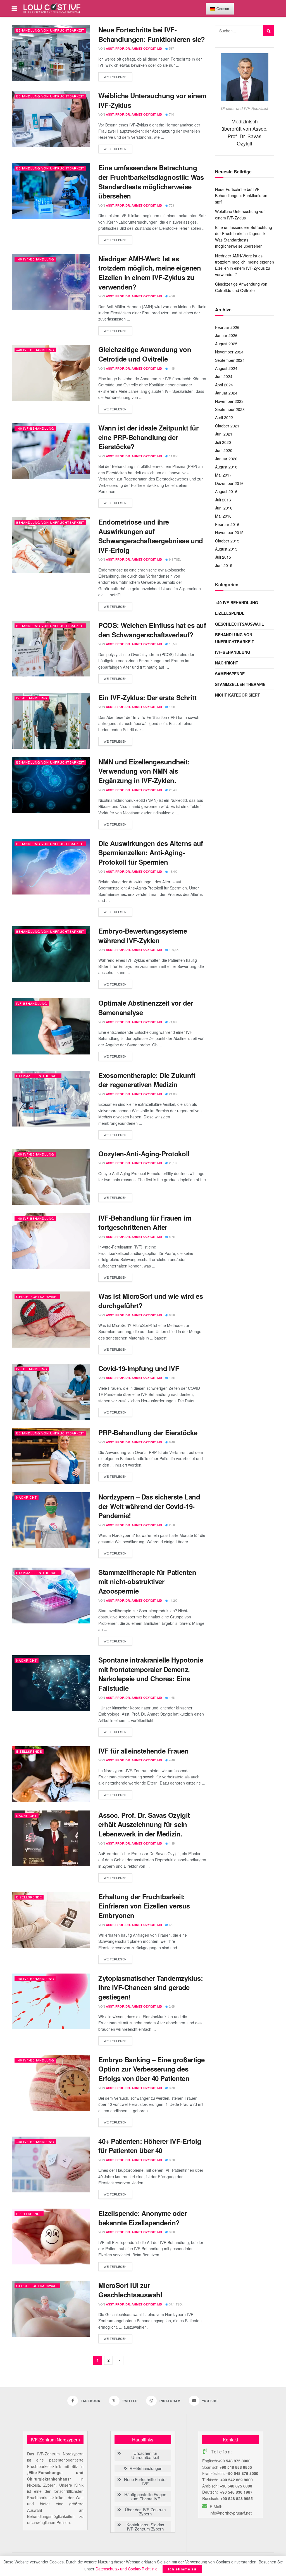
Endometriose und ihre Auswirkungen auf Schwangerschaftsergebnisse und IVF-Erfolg (151, 536)
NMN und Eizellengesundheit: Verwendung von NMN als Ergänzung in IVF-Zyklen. (144, 771)
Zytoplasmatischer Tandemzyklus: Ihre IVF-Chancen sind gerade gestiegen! (151, 1987)
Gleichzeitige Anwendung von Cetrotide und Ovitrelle (145, 354)
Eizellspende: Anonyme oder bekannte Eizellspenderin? (143, 2218)
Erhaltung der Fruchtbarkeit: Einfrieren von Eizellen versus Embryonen (144, 1906)
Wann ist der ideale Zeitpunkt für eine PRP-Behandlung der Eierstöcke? (148, 437)
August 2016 (226, 491)
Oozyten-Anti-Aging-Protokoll (144, 1154)
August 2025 (226, 344)
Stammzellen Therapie (38, 1076)
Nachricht (27, 1497)
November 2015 (229, 532)
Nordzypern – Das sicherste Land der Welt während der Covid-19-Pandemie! (149, 1506)
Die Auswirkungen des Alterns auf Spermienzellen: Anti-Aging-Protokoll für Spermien (151, 852)
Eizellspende (29, 1751)
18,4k (172, 871)
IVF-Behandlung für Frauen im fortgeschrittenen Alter (145, 1223)
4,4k (172, 1760)
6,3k (172, 1315)
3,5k (172, 2088)
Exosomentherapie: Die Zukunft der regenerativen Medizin (147, 1080)
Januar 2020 (226, 459)
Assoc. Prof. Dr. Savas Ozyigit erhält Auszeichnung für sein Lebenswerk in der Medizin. (144, 1824)
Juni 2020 (224, 450)
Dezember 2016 (229, 483)
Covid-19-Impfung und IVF (139, 1368)
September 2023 (230, 409)
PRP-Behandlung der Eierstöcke (148, 1432)
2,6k (172, 2006)
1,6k (172, 707)
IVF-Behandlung (32, 698)
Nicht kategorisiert (238, 695)
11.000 (173, 456)
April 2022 (224, 417)
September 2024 (230, 360)
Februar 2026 (227, 327)
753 (171, 205)
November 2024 (229, 352)
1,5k (172, 1377)
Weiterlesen (115, 76)
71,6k (172, 1022)
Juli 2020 (223, 442)
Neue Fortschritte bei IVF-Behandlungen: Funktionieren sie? (152, 34)
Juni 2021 (224, 434)
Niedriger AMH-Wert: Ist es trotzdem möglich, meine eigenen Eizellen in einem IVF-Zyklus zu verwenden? (150, 273)
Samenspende (230, 674)
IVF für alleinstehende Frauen (143, 1751)
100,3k (173, 949)
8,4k (172, 1442)
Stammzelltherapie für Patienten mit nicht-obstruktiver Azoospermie (147, 1581)
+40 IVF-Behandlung (35, 259)
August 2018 (226, 467)
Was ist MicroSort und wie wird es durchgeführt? (151, 1301)
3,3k (172, 2232)
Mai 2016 (223, 516)
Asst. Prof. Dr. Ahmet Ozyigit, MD (134, 48)
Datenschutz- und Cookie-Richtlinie (127, 2569)
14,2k (172, 1600)
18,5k (172, 644)
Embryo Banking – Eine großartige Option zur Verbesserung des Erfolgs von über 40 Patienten (152, 2069)
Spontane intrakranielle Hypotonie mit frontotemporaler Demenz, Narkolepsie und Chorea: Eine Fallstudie (151, 1674)
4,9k (172, 296)
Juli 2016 (223, 500)
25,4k (172, 790)
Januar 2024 (226, 393)
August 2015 (226, 549)
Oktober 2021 (227, 426)
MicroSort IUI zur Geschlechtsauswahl (130, 2290)
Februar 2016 (227, 524)
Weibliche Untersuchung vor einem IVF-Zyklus (152, 100)
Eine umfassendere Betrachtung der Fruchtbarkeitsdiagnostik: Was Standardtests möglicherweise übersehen (151, 182)
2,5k (172, 1525)
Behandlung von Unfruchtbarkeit (50, 30)
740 (171, 114)
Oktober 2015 (227, 541)
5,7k (172, 1236)
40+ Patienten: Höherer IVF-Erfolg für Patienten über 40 (150, 2146)
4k (170, 1925)
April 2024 (224, 385)
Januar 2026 (226, 335)
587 (171, 48)
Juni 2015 (224, 565)
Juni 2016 (224, 508)
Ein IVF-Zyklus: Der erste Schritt (147, 697)
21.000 (173, 1094)
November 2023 (229, 401)
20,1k (172, 1163)
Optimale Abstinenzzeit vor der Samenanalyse (146, 1008)
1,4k (172, 368)
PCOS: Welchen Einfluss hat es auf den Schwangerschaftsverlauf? (152, 630)
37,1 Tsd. (175, 2304)
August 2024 (226, 368)
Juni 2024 (224, 376)
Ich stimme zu (182, 2569)
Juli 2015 (223, 557)
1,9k (172, 1843)
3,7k (172, 2160)
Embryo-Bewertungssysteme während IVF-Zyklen (143, 936)
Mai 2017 (223, 475)
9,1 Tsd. (175, 559)
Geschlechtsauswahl (37, 1297)
